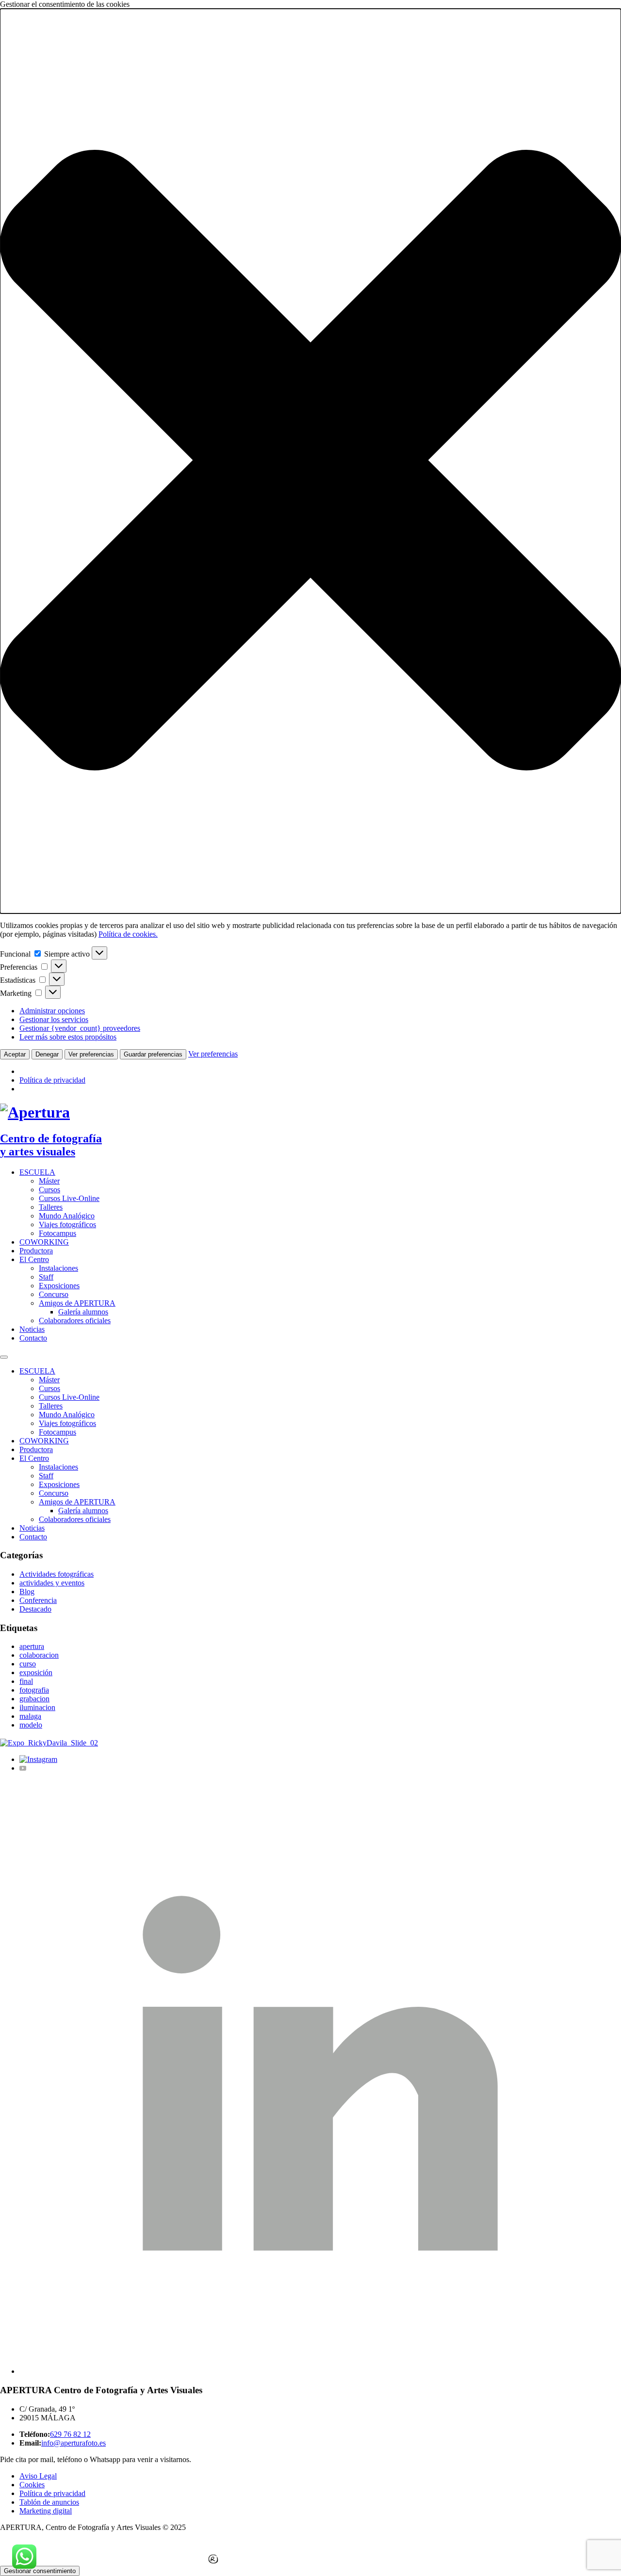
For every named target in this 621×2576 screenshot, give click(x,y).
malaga (30, 1716)
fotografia (34, 1690)
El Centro (34, 1259)
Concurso (54, 1294)
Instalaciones (58, 1268)
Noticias (32, 1329)
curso (28, 1664)
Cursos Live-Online (69, 1198)
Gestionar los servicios (54, 1019)
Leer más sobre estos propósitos (68, 1037)
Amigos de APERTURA (77, 1303)
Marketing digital (46, 2511)
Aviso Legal (38, 2476)
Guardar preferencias (153, 1054)
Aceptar (15, 1054)
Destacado (35, 1609)
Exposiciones (59, 1286)
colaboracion (39, 1655)
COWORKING (44, 1242)
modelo (31, 1725)
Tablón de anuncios (49, 2502)
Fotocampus (57, 1233)
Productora (36, 1251)
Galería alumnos (83, 1312)
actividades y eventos (52, 1583)
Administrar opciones (52, 1011)
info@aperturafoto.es (74, 2443)
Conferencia (38, 1600)
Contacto (33, 1338)
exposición (36, 1672)
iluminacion (37, 1707)
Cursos (49, 1190)
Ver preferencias (91, 1054)
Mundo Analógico (67, 1216)
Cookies (32, 2485)
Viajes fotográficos (67, 1224)
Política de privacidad (52, 1080)
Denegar (47, 1054)
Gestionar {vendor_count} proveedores (80, 1028)
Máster (49, 1181)
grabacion (34, 1699)
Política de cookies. (128, 934)
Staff (46, 1277)
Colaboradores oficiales (75, 1320)
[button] (310, 461)
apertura (32, 1646)
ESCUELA (37, 1172)
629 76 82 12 (70, 2434)
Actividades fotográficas (57, 1574)
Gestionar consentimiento (40, 2571)
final (26, 1681)
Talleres (51, 1207)
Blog (27, 1592)
